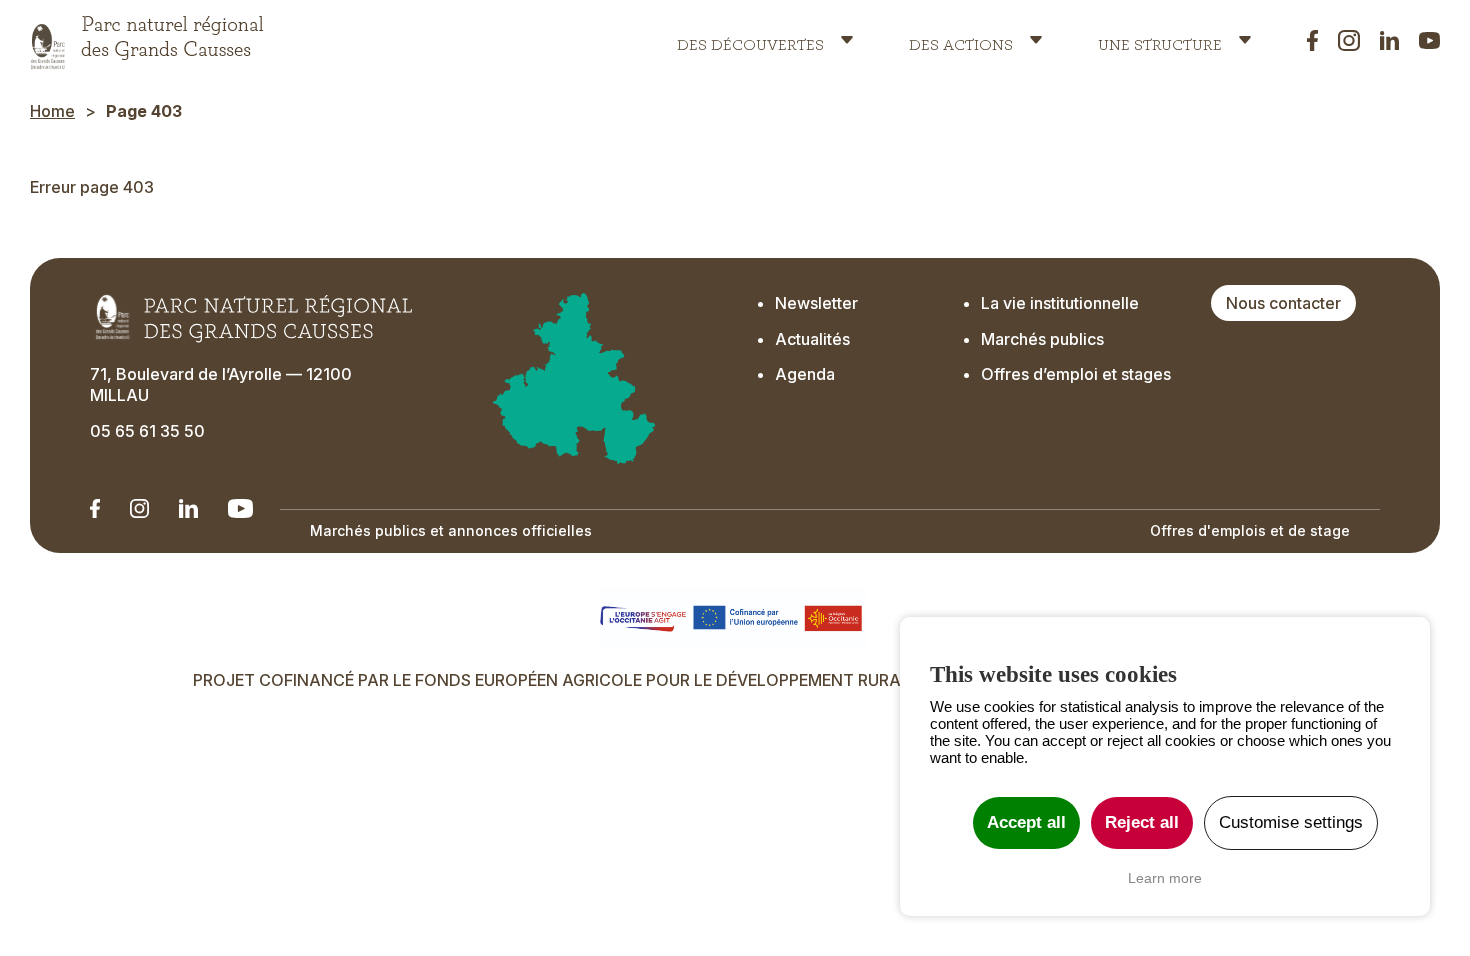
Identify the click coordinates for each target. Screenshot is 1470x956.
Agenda (805, 374)
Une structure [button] (1160, 40)
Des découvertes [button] (750, 40)
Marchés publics (1042, 339)
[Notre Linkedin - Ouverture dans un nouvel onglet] (95, 508)
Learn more (1165, 878)
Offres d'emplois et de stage (1250, 530)
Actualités (812, 339)
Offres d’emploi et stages (1076, 374)
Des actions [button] (961, 40)
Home (52, 111)
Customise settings (1291, 822)
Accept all (1026, 822)
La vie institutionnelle (1060, 303)
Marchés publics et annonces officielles (451, 530)
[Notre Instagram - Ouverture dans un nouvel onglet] (139, 508)
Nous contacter (1283, 303)
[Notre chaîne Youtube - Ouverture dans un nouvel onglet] (240, 508)
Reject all (1142, 822)
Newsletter (816, 303)
